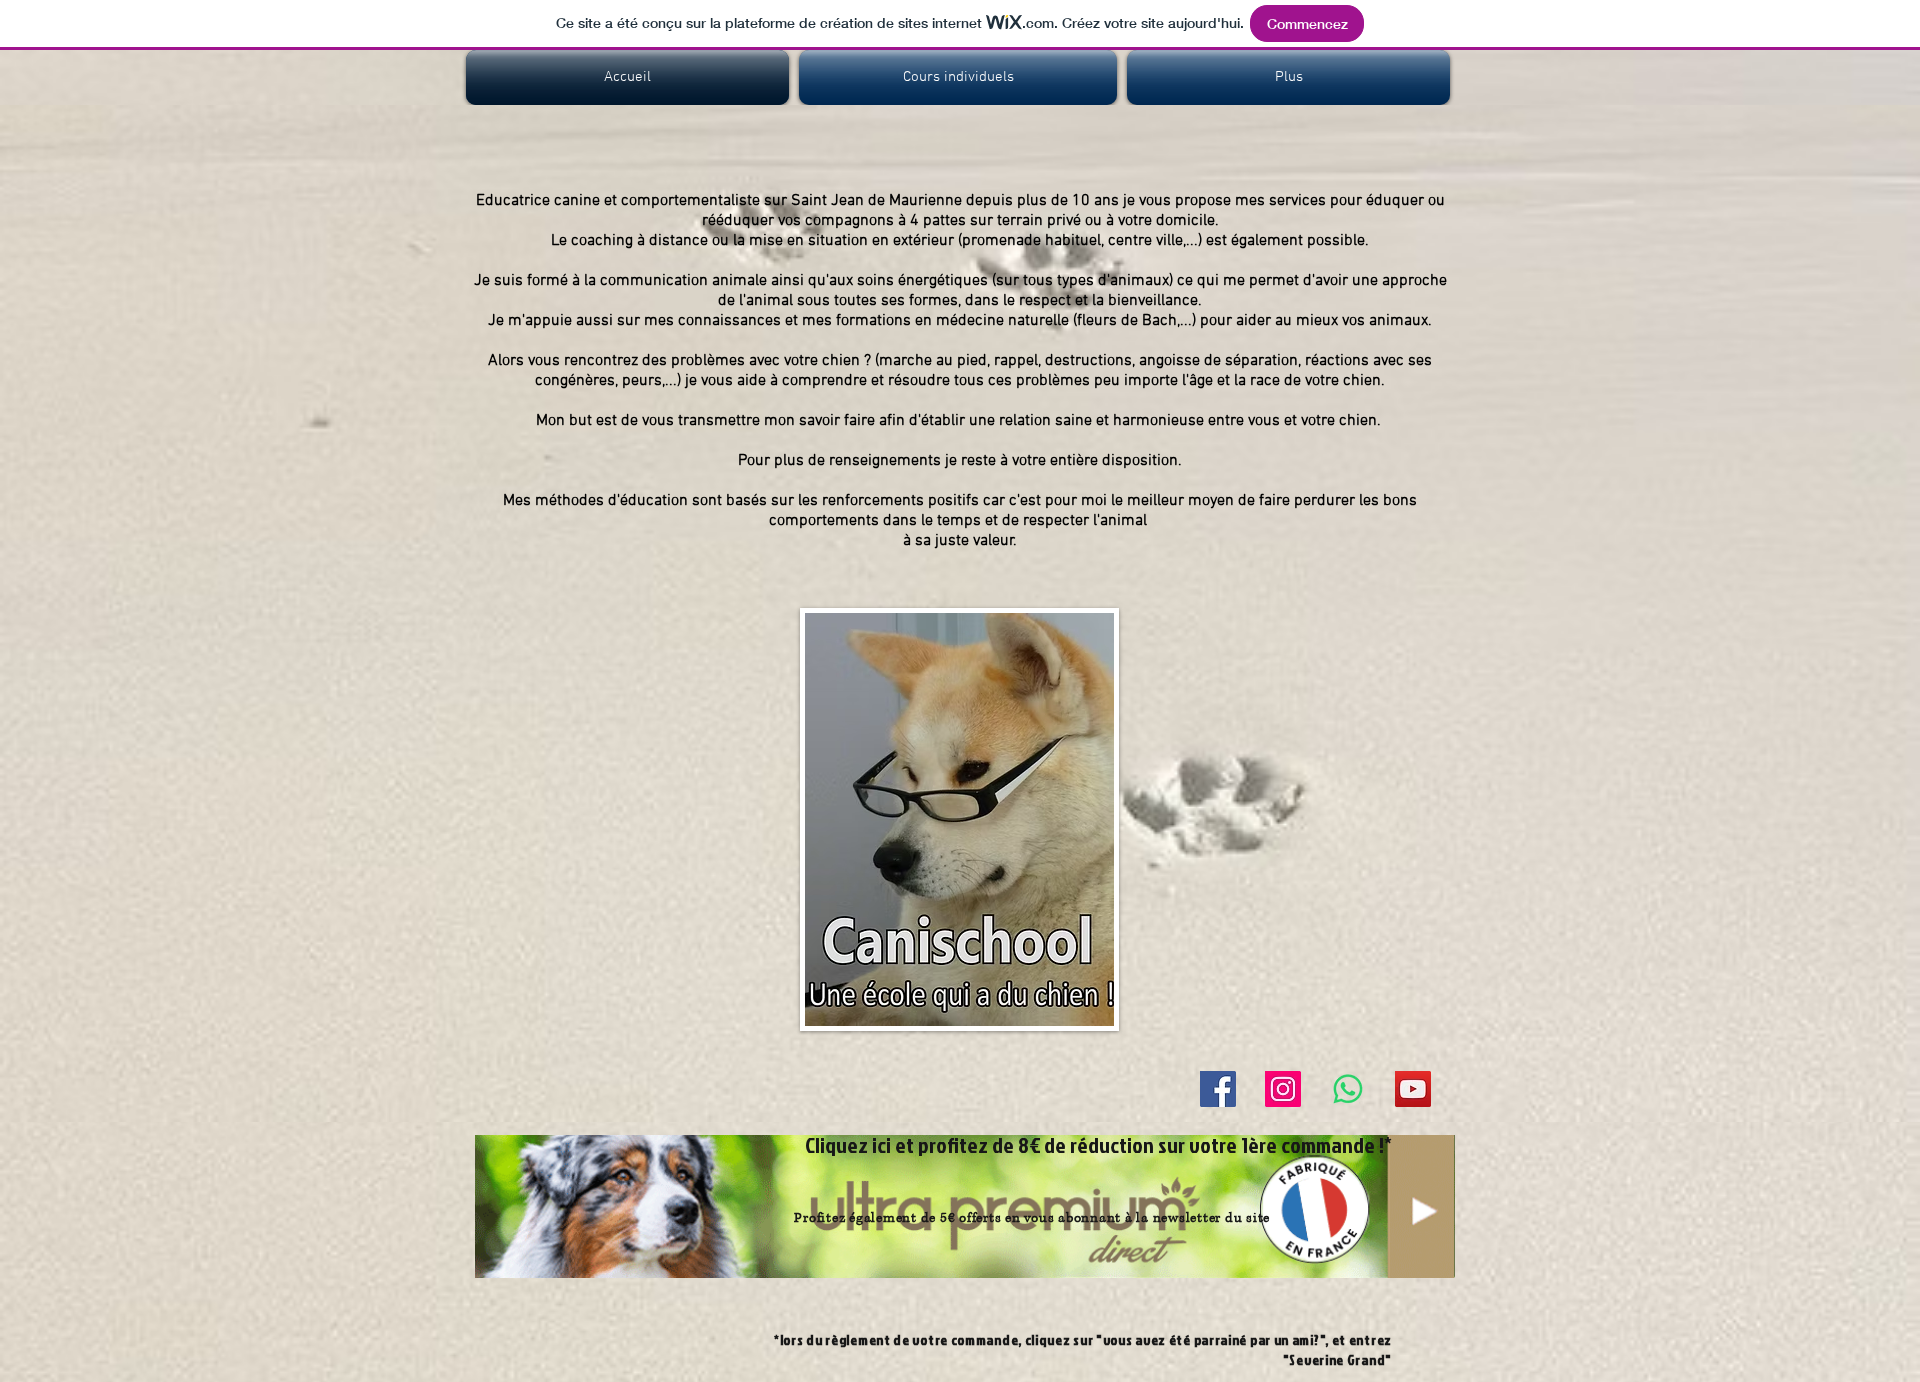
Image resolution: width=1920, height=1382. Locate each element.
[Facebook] (1218, 1089)
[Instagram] (1283, 1089)
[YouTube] (1413, 1089)
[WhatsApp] (1348, 1089)
